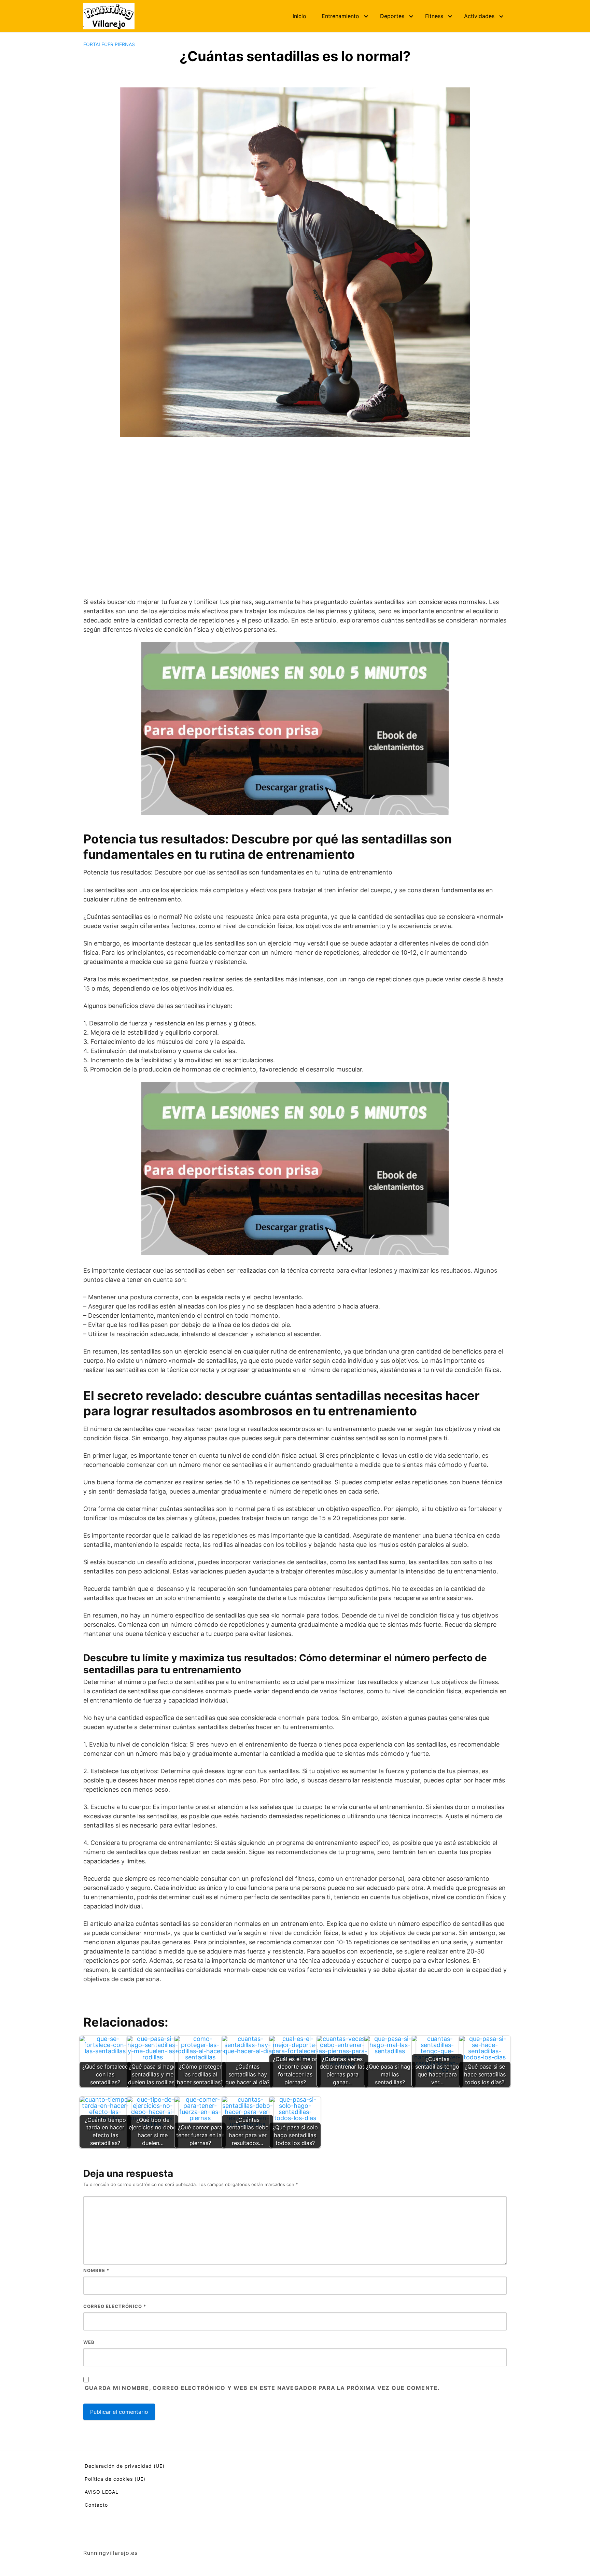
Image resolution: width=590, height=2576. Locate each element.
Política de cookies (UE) (115, 2479)
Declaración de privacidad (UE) (125, 2466)
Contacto (96, 2505)
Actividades (479, 16)
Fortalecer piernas (109, 44)
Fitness (434, 16)
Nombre (96, 2270)
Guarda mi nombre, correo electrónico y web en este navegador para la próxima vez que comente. (262, 2388)
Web (89, 2342)
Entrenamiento (340, 16)
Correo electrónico (115, 2306)
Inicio (299, 16)
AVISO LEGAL (102, 2492)
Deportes (392, 16)
